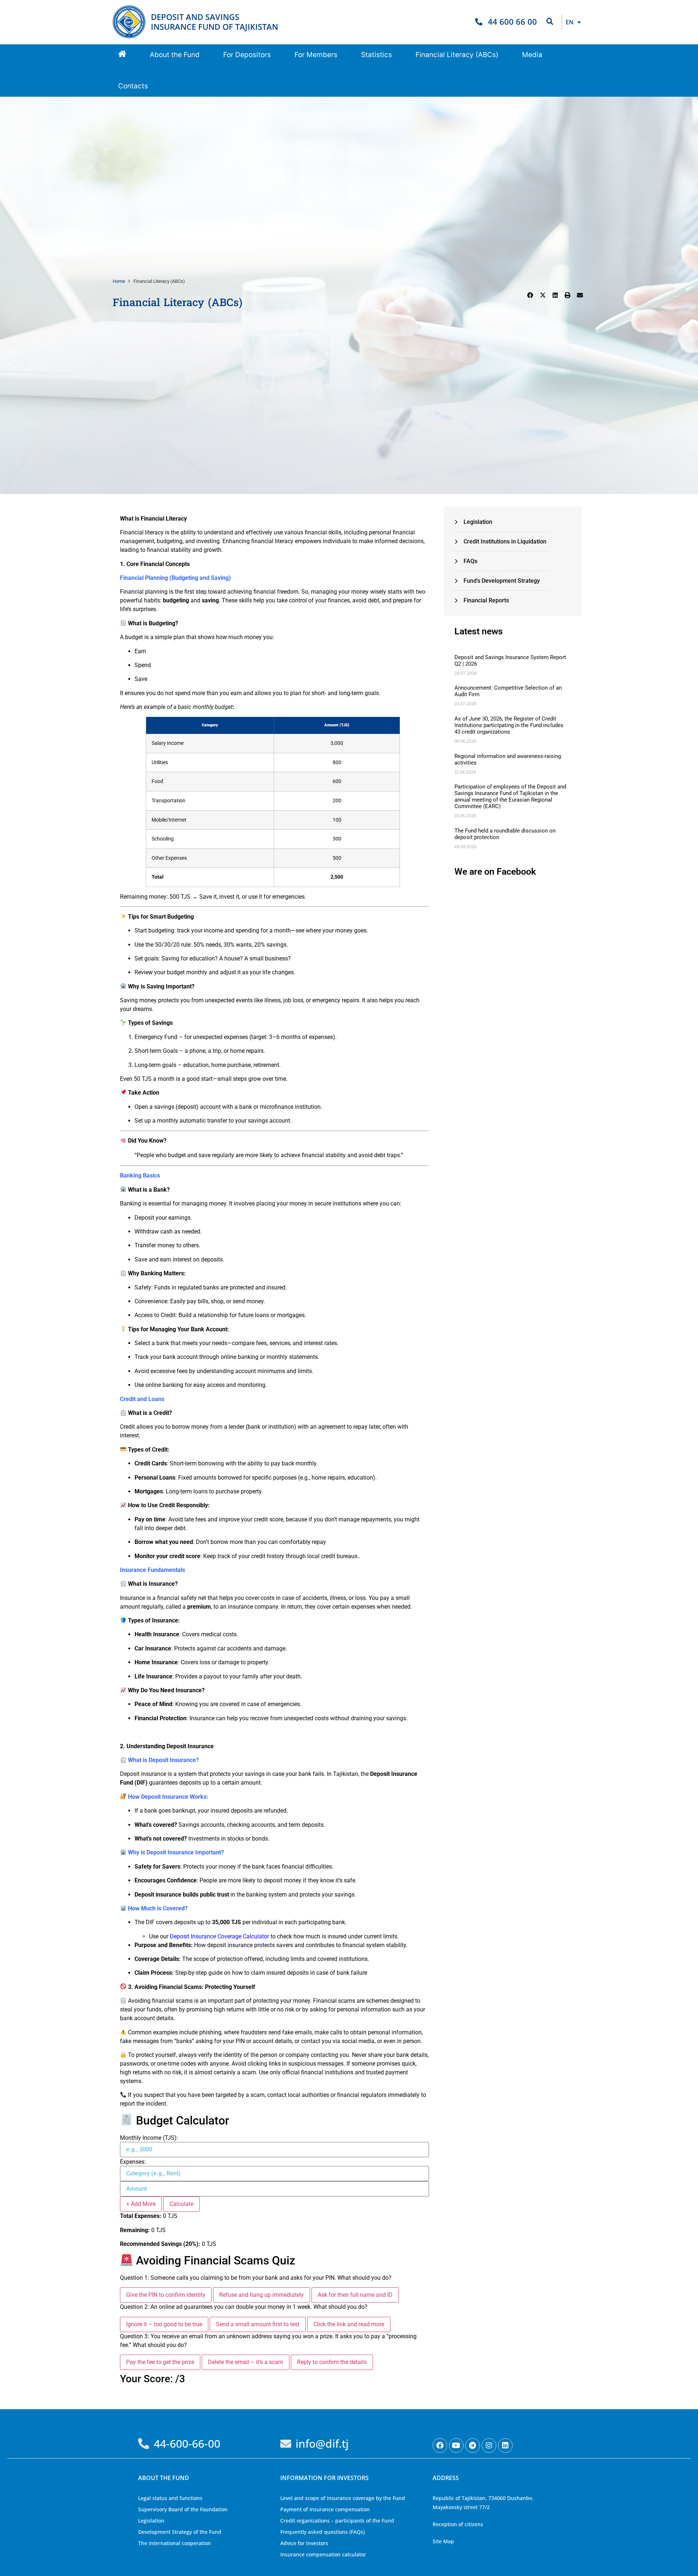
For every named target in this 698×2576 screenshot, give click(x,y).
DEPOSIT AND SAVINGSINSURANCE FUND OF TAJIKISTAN (214, 22)
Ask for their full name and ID (355, 2295)
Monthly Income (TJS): (149, 2138)
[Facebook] (440, 2445)
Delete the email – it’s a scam (246, 2362)
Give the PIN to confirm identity (166, 2295)
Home (119, 281)
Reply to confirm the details (332, 2362)
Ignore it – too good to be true (164, 2324)
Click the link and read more (349, 2324)
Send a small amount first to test (258, 2324)
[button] (175, 55)
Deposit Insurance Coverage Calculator (219, 1936)
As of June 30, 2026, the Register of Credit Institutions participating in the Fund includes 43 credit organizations (509, 725)
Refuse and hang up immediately (262, 2295)
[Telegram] (473, 2445)
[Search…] (550, 22)
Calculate (181, 2204)
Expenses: (133, 2162)
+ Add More (141, 2204)
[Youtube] (456, 2445)
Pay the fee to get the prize (160, 2362)
